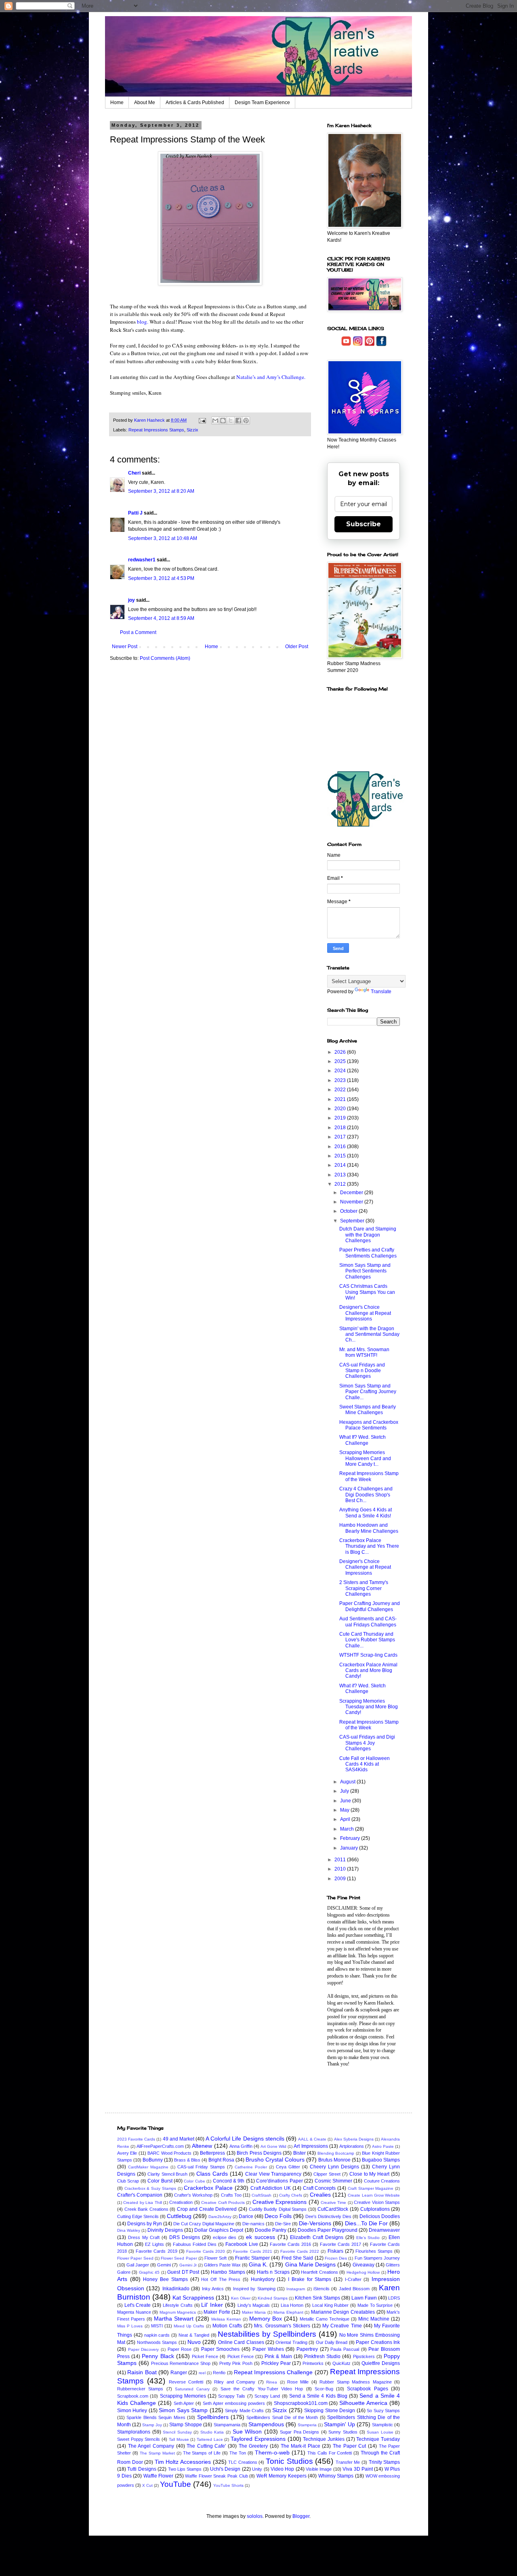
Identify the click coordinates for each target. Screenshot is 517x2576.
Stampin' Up (339, 2424)
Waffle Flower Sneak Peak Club (216, 2476)
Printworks (313, 2363)
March (348, 1829)
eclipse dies (225, 2237)
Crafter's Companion (140, 2195)
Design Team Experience (262, 103)
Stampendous (266, 2424)
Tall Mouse (179, 2439)
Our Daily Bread (332, 2342)
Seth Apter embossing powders (234, 2403)
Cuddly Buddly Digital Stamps (278, 2209)
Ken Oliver (241, 2298)
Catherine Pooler (251, 2167)
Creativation (181, 2202)
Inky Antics (213, 2289)
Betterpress (212, 2153)
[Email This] (215, 421)
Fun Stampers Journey (377, 2258)
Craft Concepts (319, 2188)
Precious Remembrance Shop (181, 2363)
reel (202, 2373)
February (351, 1838)
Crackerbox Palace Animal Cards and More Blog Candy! (368, 1671)
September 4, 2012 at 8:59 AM (161, 618)
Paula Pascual (345, 2349)
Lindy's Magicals (254, 2305)
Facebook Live (242, 2244)
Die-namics (253, 2224)
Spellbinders (213, 2417)
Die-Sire (283, 2224)
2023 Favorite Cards (136, 2139)
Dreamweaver (384, 2230)
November (352, 1202)
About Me (145, 103)
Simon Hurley (132, 2411)
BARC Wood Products (169, 2153)
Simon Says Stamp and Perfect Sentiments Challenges (365, 1271)
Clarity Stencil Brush (168, 2174)
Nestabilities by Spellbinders (267, 2334)
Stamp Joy (152, 2425)
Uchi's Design (225, 2469)
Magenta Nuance (134, 2312)
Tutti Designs (142, 2469)
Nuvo (194, 2342)
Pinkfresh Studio (322, 2356)
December (352, 1193)
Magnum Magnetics (178, 2312)
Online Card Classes (241, 2342)
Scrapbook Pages (367, 2389)
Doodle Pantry (271, 2230)
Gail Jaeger (138, 2265)
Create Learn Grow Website (374, 2195)
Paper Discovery (144, 2349)
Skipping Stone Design (330, 2411)
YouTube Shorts (228, 2485)
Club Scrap (128, 2181)
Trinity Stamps (385, 2462)
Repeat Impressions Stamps (156, 430)
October (349, 1211)
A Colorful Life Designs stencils (245, 2139)
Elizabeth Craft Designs (317, 2237)
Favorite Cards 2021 (252, 2251)
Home (117, 103)
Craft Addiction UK (271, 2188)
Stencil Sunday (177, 2432)
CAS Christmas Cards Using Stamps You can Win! (367, 1292)
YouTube (175, 2484)
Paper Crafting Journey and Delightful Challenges (370, 1606)
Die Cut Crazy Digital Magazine (204, 2224)
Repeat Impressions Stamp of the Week (369, 1476)
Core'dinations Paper (279, 2181)
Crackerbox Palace (208, 2188)
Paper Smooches (221, 2349)
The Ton (238, 2453)
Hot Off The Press (221, 2279)
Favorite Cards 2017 (340, 2244)
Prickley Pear (276, 2363)
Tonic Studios (289, 2461)
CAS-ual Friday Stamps (201, 2167)
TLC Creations (243, 2462)
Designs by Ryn (145, 2224)
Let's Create (138, 2305)
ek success (261, 2237)
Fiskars (335, 2251)
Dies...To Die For (366, 2223)
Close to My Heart (370, 2174)
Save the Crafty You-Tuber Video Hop (262, 2389)
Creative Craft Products (223, 2202)
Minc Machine (374, 2319)
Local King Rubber (330, 2305)
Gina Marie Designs (310, 2264)
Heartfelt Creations (319, 2272)
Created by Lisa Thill (142, 2202)
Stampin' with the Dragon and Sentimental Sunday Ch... (369, 1334)
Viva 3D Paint (358, 2469)
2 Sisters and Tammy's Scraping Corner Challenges (364, 1588)
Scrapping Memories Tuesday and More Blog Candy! (369, 1707)
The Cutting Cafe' (206, 2446)
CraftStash (262, 2195)
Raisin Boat (142, 2372)
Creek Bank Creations (146, 2209)
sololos (255, 2516)
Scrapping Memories (183, 2396)
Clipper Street (327, 2174)
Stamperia (307, 2425)
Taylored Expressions (258, 2439)
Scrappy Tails (232, 2396)
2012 (341, 1184)
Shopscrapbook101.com (301, 2403)
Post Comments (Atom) (165, 658)
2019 (341, 1118)
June (346, 1801)
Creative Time (333, 2202)
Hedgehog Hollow (363, 2272)
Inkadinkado (176, 2289)
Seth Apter (184, 2403)
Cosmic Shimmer (333, 2181)
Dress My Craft (144, 2237)
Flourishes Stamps (374, 2251)
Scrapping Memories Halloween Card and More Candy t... (365, 1458)
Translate (381, 992)
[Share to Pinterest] (246, 421)
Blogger (301, 2516)
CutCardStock (333, 2209)
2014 (341, 1165)
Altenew (202, 2146)
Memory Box (266, 2319)
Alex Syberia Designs (354, 2139)
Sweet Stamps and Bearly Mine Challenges (368, 1410)
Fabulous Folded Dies (195, 2244)
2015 (341, 1156)
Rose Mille (298, 2382)
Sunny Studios (343, 2432)
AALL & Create (312, 2139)
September (353, 1221)
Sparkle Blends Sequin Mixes (156, 2417)
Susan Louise (380, 2432)
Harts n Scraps (273, 2272)
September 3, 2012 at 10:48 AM (163, 538)
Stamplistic (382, 2425)
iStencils (322, 2289)
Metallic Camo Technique (325, 2319)
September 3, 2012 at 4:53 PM (161, 578)
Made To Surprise (375, 2305)
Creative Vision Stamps (377, 2202)
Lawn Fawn (364, 2298)
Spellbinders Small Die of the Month (282, 2417)
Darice (246, 2216)
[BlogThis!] (223, 421)
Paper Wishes (268, 2349)
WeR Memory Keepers (282, 2476)
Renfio (219, 2373)
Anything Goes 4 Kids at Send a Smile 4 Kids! (366, 1513)
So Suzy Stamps (383, 2411)
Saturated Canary (192, 2389)
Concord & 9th (229, 2181)
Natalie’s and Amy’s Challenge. (271, 377)
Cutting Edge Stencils (138, 2216)
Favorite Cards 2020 (206, 2251)
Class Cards (212, 2174)
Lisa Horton (292, 2305)
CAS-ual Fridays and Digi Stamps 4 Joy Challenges (367, 1743)
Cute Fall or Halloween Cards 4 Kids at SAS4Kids (365, 1764)
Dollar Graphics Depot (219, 2230)
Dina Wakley (129, 2230)
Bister (299, 2153)
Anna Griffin (241, 2146)
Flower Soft (215, 2258)
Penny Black (158, 2356)
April (346, 1819)
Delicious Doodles (380, 2216)
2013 (341, 1175)
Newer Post (125, 647)
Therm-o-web (272, 2453)
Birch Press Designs (259, 2153)
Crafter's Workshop (193, 2195)
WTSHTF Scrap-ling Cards (368, 1655)
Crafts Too (231, 2195)
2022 (341, 1090)
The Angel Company (151, 2446)
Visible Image (319, 2469)
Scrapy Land (267, 2396)
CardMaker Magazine (148, 2167)
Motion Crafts (227, 2326)
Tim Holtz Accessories (183, 2462)
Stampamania (227, 2425)
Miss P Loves (130, 2326)
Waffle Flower (159, 2476)
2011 (341, 1860)
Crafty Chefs (291, 2195)
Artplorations (352, 2146)
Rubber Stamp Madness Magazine (355, 2382)
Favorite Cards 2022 (300, 2251)
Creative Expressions (280, 2202)
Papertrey (307, 2349)
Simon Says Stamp (183, 2410)
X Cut (147, 2485)
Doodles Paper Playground (328, 2230)
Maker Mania (254, 2312)
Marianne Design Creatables (343, 2312)
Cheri (134, 473)
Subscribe (364, 524)
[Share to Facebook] (238, 421)
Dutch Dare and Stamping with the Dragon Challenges (368, 1235)
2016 (341, 1147)
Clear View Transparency (273, 2174)
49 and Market (179, 2139)
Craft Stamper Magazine (371, 2188)
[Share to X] (231, 421)
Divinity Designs (165, 2230)
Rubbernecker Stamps (140, 2389)
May (345, 1810)
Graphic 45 (149, 2272)
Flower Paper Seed (135, 2258)
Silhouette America (363, 2403)
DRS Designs (185, 2237)
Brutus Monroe (334, 2160)
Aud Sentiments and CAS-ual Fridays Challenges (368, 1622)
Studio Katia (212, 2432)
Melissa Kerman (226, 2319)
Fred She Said (297, 2258)
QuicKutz (342, 2363)
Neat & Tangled (194, 2335)
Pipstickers (364, 2356)
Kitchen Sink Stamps (317, 2298)
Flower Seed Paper (179, 2258)
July (345, 1791)
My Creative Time (342, 2326)
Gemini (164, 2265)
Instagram (296, 2289)
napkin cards (157, 2335)
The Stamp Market (157, 2453)
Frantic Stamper (252, 2258)
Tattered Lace (210, 2439)
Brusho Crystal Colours (275, 2160)
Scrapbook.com (133, 2396)
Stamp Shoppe (186, 2425)
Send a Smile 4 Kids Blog (318, 2396)
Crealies (320, 2195)
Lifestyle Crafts (178, 2305)
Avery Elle (127, 2153)
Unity (257, 2469)
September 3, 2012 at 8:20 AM (161, 491)
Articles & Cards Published (195, 103)
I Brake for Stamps (310, 2279)
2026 (341, 1052)
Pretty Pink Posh (236, 2363)
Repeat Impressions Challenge (273, 2372)
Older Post (297, 647)
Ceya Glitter (288, 2167)
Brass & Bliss (187, 2160)
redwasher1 (142, 560)
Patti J (135, 513)
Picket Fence (205, 2356)
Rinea (272, 2382)
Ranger (179, 2373)
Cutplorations (375, 2209)
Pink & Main (278, 2356)
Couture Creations (382, 2181)
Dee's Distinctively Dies (328, 2216)
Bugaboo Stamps (381, 2160)
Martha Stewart (174, 2319)
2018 (341, 1128)
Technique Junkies (324, 2439)
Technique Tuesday (378, 2439)
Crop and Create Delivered (207, 2209)
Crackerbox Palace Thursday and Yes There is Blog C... (369, 1546)
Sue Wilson (247, 2432)
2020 (341, 1109)
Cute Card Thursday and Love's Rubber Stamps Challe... (367, 1640)
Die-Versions (315, 2223)
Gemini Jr (188, 2265)
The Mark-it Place (301, 2446)
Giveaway (364, 2265)
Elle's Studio (368, 2238)
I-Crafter (353, 2279)
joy (131, 600)
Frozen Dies (336, 2258)
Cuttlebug (179, 2216)
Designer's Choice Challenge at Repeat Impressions (365, 1313)
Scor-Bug (324, 2389)
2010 (341, 1869)
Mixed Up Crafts (189, 2326)
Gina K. (258, 2264)
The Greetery (253, 2446)
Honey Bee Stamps (165, 2279)
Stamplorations (134, 2432)
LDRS (394, 2298)
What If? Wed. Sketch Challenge (363, 1440)
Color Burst (160, 2181)
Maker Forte (217, 2312)
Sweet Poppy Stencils (139, 2439)
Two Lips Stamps (185, 2469)
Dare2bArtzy (220, 2217)
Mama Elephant (288, 2312)
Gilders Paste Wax (222, 2265)
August (348, 1782)
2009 (341, 1879)
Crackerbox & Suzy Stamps (150, 2188)
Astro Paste (383, 2146)
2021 (341, 1099)
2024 (341, 1071)
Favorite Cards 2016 (290, 2244)
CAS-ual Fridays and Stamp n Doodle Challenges (362, 1371)
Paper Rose (180, 2349)
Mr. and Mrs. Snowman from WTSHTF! (364, 1352)
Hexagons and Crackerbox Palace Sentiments (369, 1425)
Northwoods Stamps (157, 2342)
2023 (341, 1080)
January (350, 1848)
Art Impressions (311, 2146)
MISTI (157, 2326)
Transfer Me (348, 2462)
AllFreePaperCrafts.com (160, 2146)
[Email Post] (202, 420)
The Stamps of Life (202, 2453)
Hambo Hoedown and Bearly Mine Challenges (369, 1528)
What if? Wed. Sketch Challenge (363, 1689)
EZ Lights (154, 2244)
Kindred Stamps (273, 2298)
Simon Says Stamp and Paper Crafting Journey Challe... (368, 1392)
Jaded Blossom (354, 2289)
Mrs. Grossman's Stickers (282, 2326)
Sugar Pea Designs (299, 2432)
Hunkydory (263, 2279)
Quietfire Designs (381, 2363)
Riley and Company (235, 2382)
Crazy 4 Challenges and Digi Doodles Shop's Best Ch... (366, 1495)
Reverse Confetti (186, 2382)
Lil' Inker (212, 2305)
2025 (341, 1061)
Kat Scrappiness (193, 2298)
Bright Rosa (221, 2160)
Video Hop (282, 2469)
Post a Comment (138, 632)
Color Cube (194, 2181)
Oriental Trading (291, 2342)
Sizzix (192, 430)
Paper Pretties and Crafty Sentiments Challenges (368, 1253)
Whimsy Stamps (336, 2476)
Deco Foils (278, 2216)
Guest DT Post (183, 2272)
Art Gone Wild (273, 2146)
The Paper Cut (349, 2446)
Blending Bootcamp (336, 2153)
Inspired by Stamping (254, 2289)
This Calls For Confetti (330, 2453)
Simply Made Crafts (244, 2411)
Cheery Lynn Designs (334, 2167)
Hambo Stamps (228, 2272)
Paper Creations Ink (378, 2342)
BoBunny (153, 2160)
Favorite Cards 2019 (156, 2251)
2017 (341, 1137)
